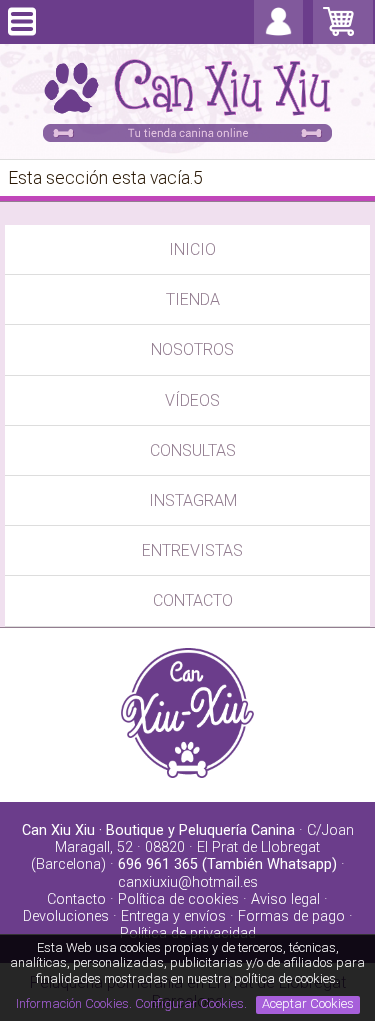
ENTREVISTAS (192, 550)
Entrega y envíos (173, 916)
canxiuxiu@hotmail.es (188, 882)
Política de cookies (178, 899)
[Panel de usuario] (278, 34)
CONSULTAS (193, 450)
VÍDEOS (192, 400)
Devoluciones (66, 916)
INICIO (192, 249)
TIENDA (193, 299)
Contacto (76, 899)
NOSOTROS (192, 349)
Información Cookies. (74, 1003)
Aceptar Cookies (308, 1003)
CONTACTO (193, 600)
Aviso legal (285, 899)
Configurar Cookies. (192, 1003)
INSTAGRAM (193, 500)
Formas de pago (291, 916)
